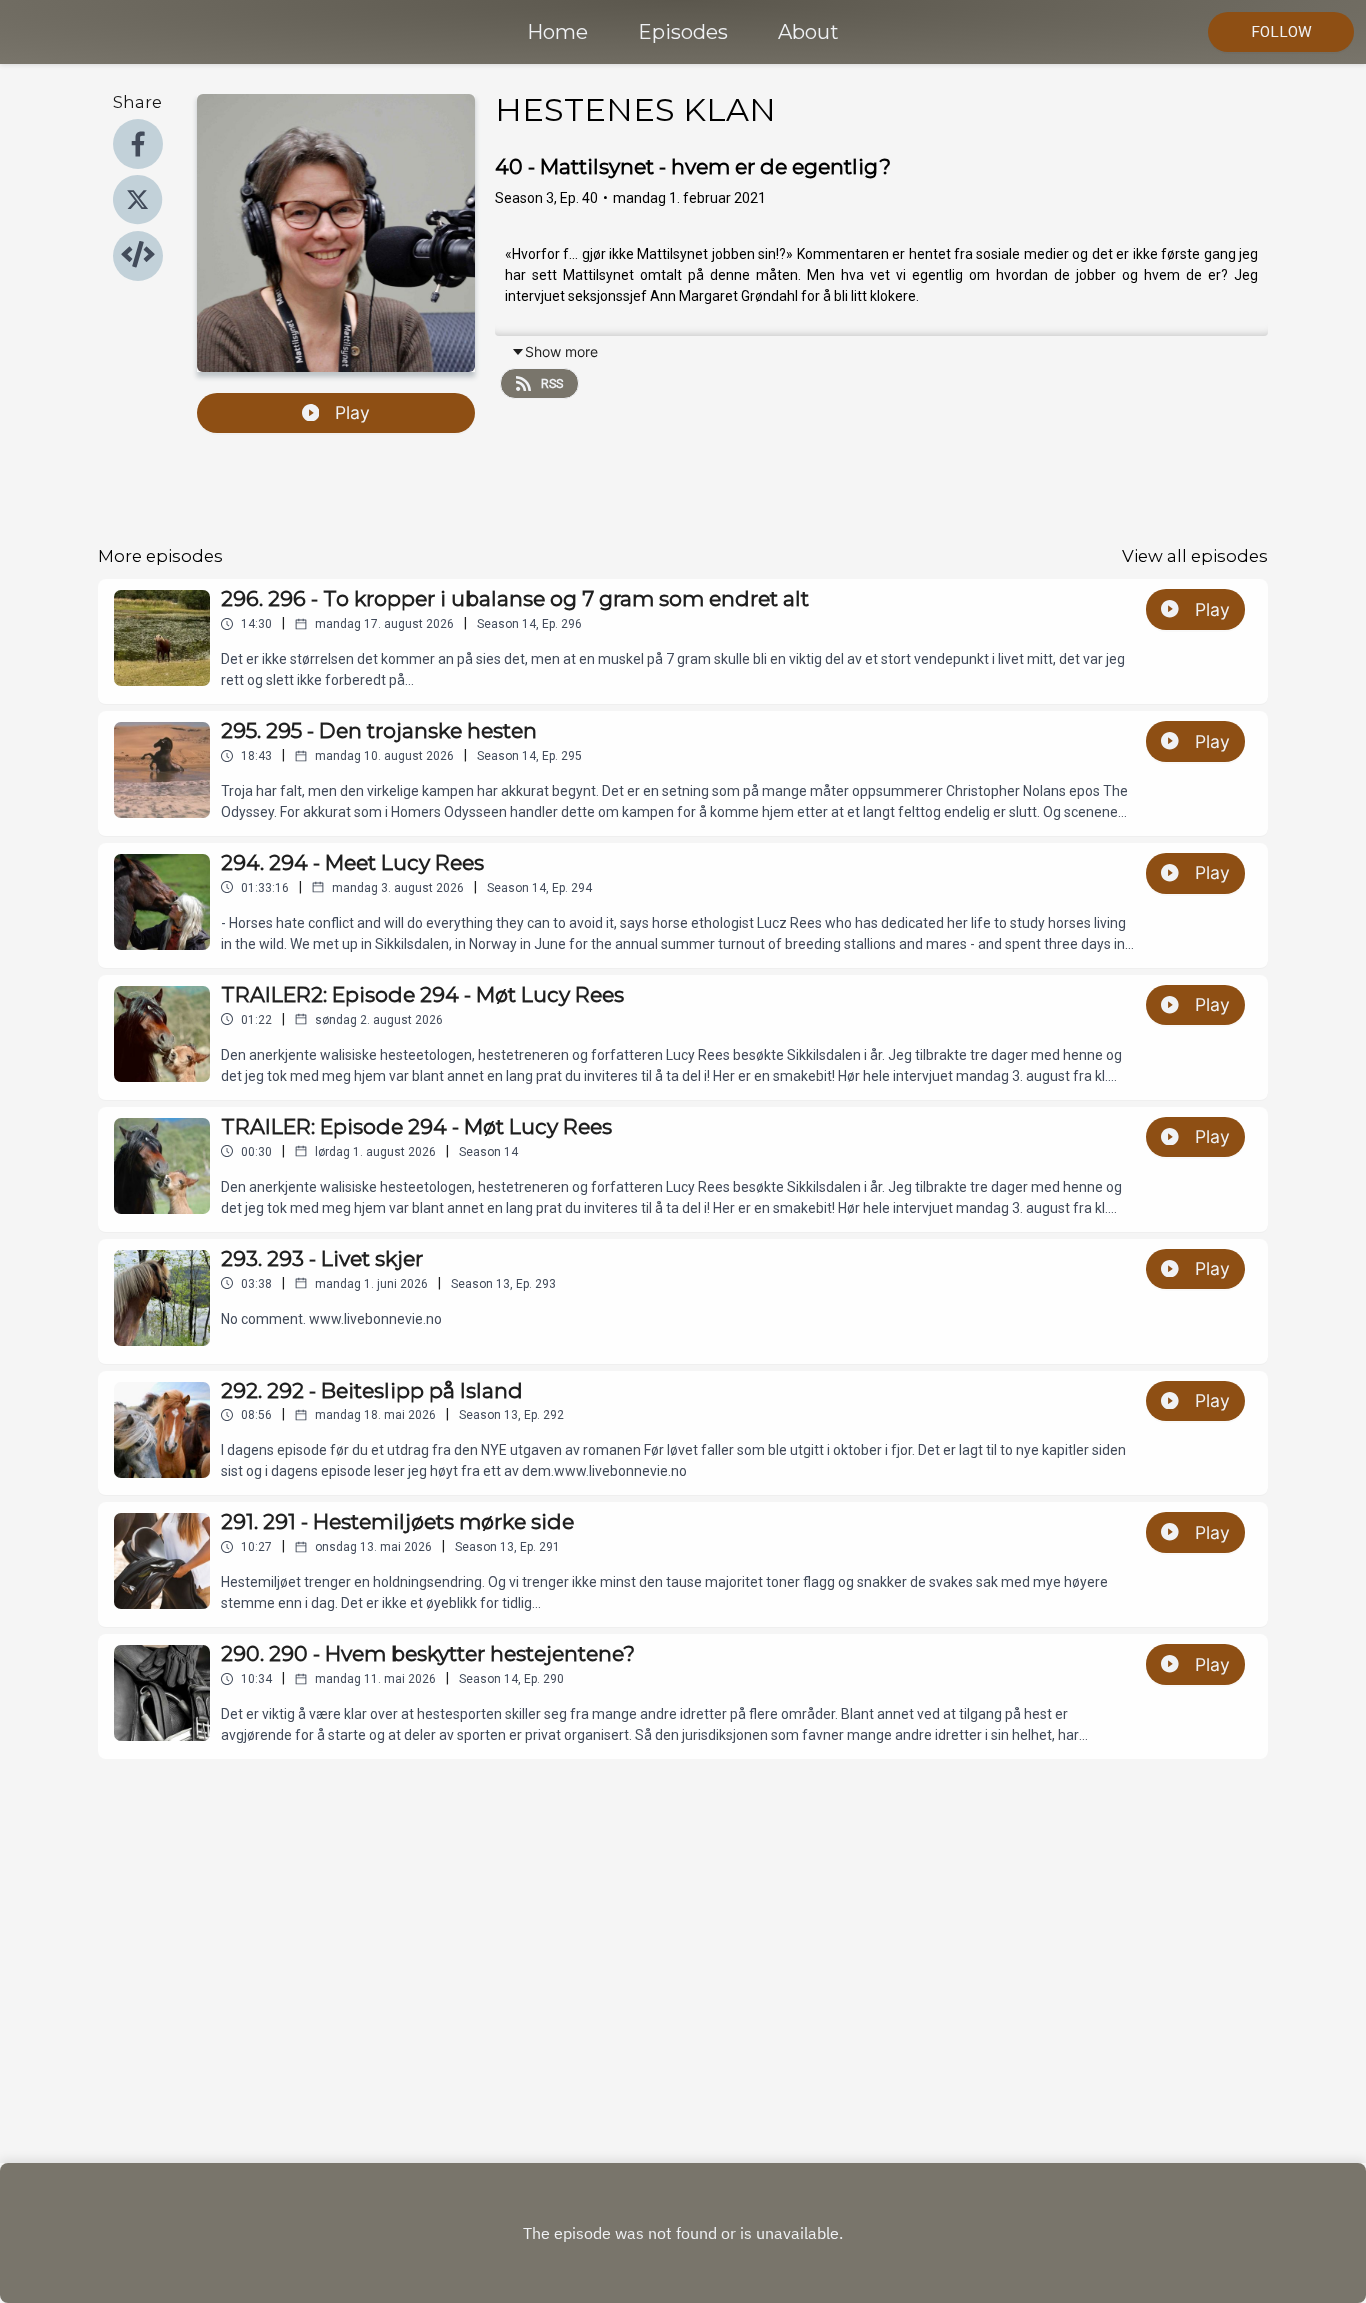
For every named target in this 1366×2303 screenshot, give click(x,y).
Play (352, 412)
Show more (561, 351)
